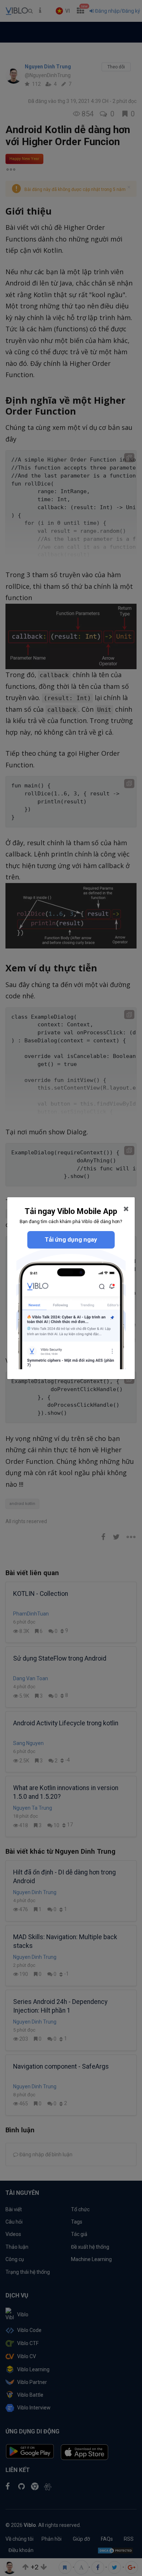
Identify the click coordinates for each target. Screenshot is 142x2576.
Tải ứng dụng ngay (71, 1239)
